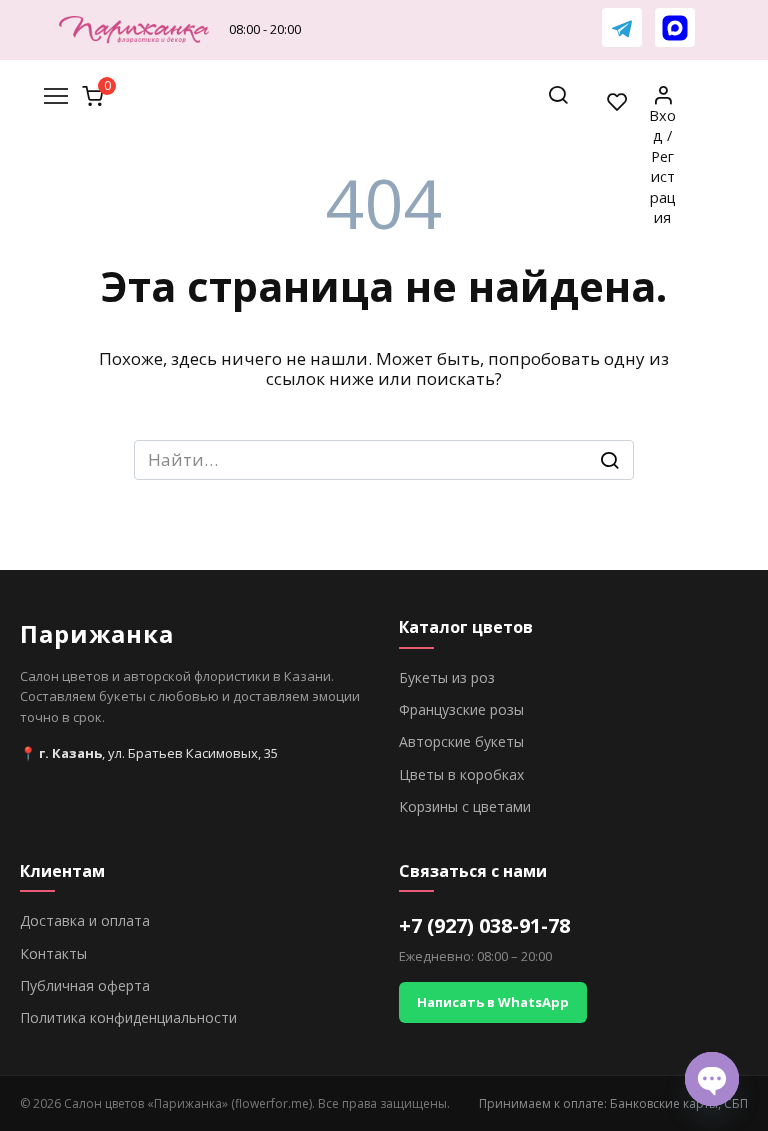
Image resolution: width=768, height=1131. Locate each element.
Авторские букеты (461, 741)
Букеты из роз (447, 677)
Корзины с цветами (465, 806)
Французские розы (461, 709)
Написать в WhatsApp (493, 1002)
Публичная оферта (85, 985)
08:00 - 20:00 (265, 29)
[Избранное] (618, 101)
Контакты (53, 953)
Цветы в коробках (461, 774)
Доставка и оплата (85, 920)
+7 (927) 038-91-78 (484, 925)
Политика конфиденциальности (128, 1017)
